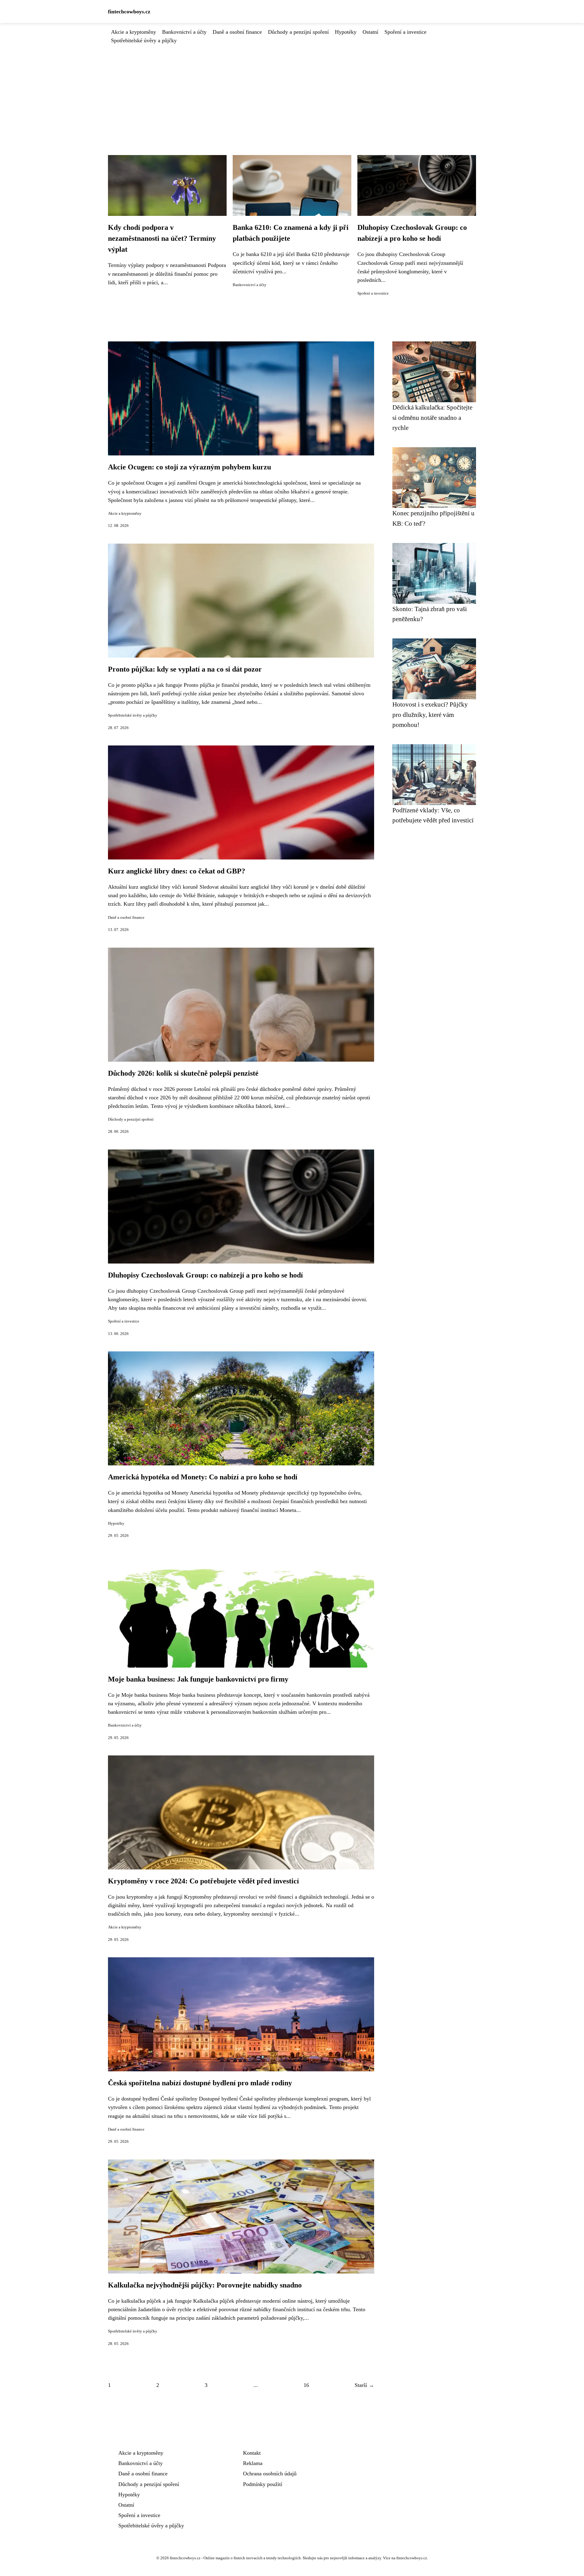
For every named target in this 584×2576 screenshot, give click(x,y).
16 (306, 2385)
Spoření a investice (405, 32)
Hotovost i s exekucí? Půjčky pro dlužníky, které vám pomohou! (430, 714)
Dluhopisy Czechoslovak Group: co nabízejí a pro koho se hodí (205, 1275)
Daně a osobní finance (237, 32)
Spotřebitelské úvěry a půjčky (144, 40)
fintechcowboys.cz (129, 12)
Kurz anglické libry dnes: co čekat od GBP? (177, 871)
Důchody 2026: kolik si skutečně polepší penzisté (183, 1073)
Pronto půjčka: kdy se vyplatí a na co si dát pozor (185, 669)
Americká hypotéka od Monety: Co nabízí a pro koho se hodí (203, 1477)
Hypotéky (346, 32)
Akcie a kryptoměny (134, 32)
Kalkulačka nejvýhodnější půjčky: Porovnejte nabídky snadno (205, 2285)
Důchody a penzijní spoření (298, 32)
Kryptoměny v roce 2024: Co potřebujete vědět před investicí (203, 1881)
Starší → (364, 2385)
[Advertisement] (292, 90)
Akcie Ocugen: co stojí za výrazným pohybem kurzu (189, 467)
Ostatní (370, 32)
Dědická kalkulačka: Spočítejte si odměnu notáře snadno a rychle (432, 417)
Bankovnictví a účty (184, 32)
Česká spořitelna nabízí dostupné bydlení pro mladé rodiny (200, 2083)
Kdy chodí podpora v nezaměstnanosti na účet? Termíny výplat (162, 238)
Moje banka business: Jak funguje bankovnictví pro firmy (198, 1679)
